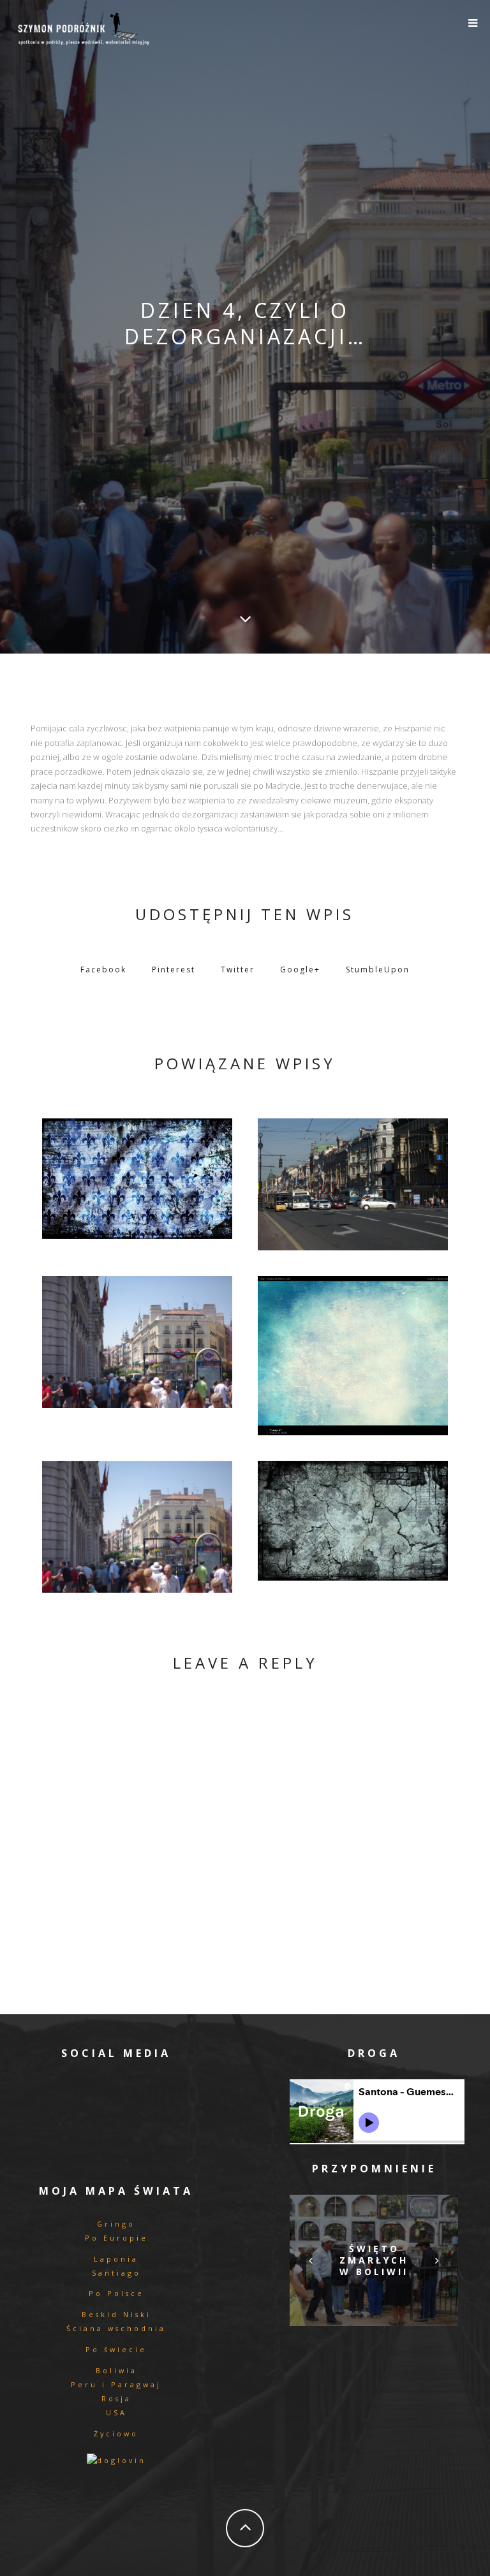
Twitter (238, 970)
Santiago (116, 2273)
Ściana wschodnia (116, 2328)
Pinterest (174, 970)
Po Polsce (116, 2293)
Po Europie (116, 2238)
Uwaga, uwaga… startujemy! (353, 1517)
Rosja (116, 2398)
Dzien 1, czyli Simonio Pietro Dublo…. (137, 1523)
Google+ (300, 970)
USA (116, 2412)
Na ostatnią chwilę (137, 1175)
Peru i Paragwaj (116, 2384)
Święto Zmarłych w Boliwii (374, 2260)
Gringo (116, 2224)
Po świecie (116, 2349)
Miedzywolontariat (353, 1352)
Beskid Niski (116, 2314)
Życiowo (116, 2433)
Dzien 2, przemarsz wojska (137, 1339)
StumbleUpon (378, 970)
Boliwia (116, 2370)
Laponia (116, 2259)
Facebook (103, 970)
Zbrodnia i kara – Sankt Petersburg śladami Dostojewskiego (353, 1182)
